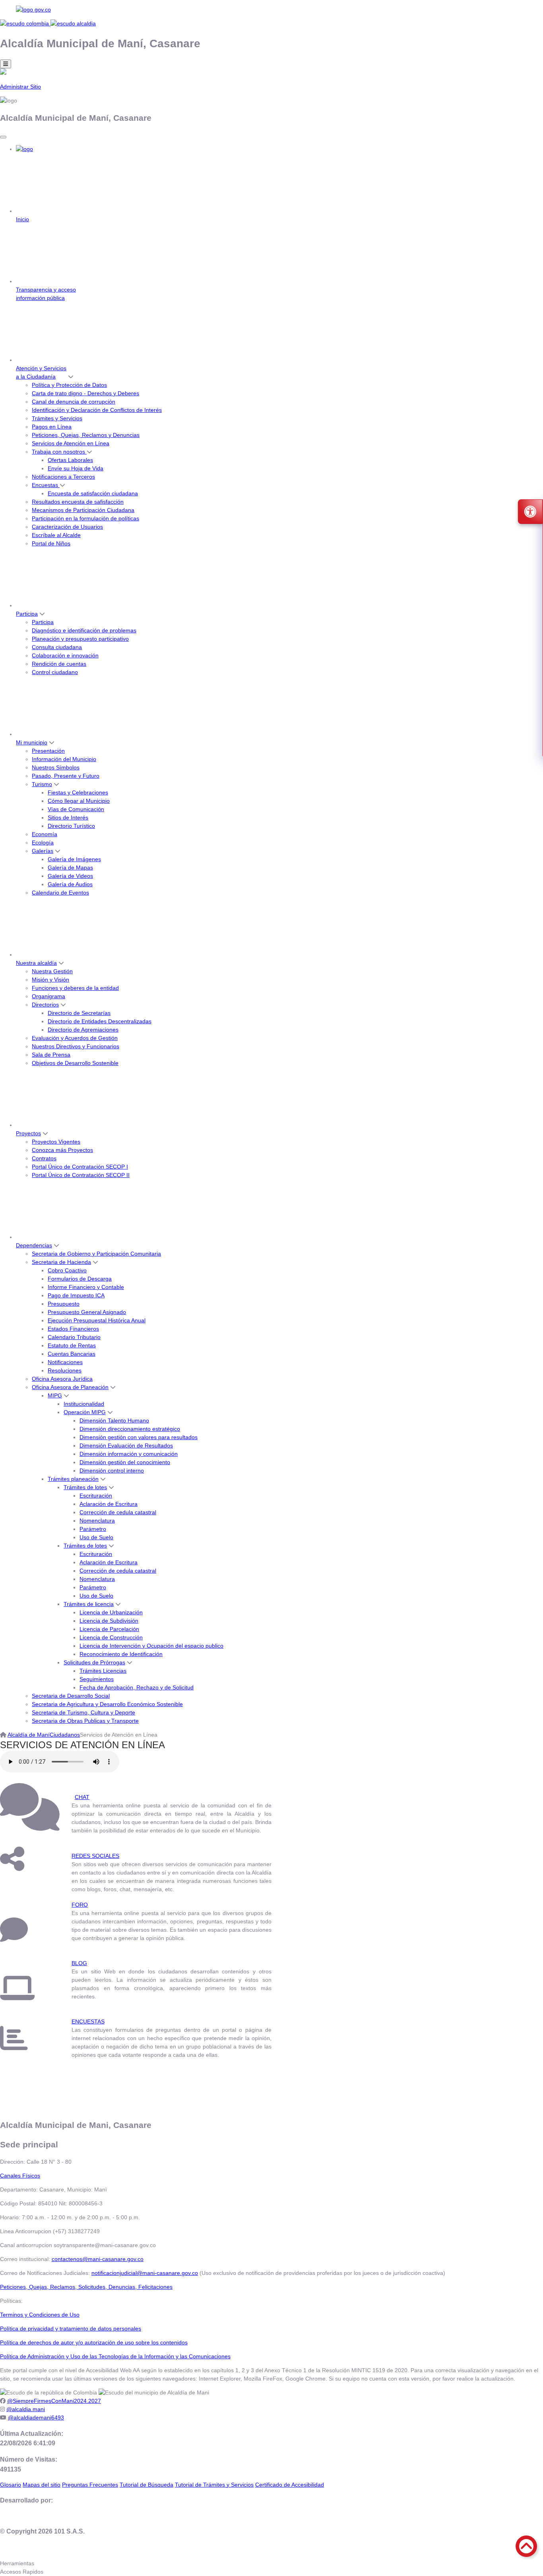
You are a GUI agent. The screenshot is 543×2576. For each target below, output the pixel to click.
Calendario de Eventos (60, 893)
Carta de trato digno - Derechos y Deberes (85, 393)
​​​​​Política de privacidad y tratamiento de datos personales (71, 2329)
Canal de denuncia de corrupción (74, 402)
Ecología (43, 843)
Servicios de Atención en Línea (71, 443)
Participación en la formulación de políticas (85, 518)
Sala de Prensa (51, 1055)
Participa (27, 614)
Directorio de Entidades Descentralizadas (100, 1021)
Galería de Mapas (70, 868)
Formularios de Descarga (80, 1279)
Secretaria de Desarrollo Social (71, 1696)
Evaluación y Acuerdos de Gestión (75, 1038)
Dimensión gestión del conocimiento (125, 1462)
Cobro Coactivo (67, 1270)
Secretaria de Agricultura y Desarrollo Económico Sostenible (107, 1704)
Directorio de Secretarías (79, 1013)
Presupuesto (64, 1304)
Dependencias (34, 1245)
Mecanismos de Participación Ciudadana (83, 510)
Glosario (11, 2485)
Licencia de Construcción (111, 1637)
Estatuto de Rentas (72, 1345)
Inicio (22, 219)
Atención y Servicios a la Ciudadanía (41, 372)
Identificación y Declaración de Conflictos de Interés (97, 410)
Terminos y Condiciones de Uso (40, 2315)
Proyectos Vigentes (56, 1142)
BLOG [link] (79, 1963)
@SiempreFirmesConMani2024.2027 (54, 2401)
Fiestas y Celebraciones (78, 792)
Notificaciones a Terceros (63, 477)
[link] (271, 10)
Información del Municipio (64, 759)
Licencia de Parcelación (109, 1629)
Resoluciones (65, 1370)
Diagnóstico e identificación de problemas (84, 630)
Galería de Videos (70, 876)
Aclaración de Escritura (109, 1504)
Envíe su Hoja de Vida (76, 468)
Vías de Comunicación (76, 809)
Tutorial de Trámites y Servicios (214, 2485)
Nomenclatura (97, 1521)
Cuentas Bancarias (72, 1354)
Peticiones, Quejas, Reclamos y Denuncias (86, 435)
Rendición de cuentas (59, 664)
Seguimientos (97, 1679)
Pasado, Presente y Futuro (66, 776)
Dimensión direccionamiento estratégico (130, 1429)
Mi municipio (32, 742)
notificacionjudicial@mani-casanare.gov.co (145, 2273)
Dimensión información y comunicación (129, 1454)
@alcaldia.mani (26, 2409)
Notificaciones (65, 1362)
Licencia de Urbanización (111, 1612)
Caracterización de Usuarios (67, 527)
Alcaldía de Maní (29, 1735)
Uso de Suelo (96, 1537)
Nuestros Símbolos (56, 767)
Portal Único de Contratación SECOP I (80, 1167)
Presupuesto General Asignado (87, 1312)
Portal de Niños (51, 543)
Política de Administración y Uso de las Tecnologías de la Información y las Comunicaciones (115, 2356)
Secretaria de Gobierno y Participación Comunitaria (96, 1254)
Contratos (44, 1158)
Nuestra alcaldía (36, 963)
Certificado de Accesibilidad (290, 2485)
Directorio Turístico (71, 826)
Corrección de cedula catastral (118, 1512)
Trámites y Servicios (57, 418)
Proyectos (28, 1133)
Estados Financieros (73, 1329)
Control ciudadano (55, 672)
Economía (45, 834)
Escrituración (96, 1496)
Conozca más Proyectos (62, 1150)
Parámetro (93, 1529)
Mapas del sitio (42, 2485)
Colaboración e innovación (65, 655)
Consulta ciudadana (57, 647)
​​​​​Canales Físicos (20, 2176)
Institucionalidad (84, 1404)
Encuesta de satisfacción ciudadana (93, 493)
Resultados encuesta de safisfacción (78, 502)
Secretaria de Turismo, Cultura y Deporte (83, 1712)
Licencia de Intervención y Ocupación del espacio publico (151, 1646)
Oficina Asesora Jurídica (62, 1379)
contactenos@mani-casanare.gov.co (98, 2259)
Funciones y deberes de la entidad (75, 988)
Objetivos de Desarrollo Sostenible (75, 1063)
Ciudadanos (65, 1735)
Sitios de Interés (68, 817)
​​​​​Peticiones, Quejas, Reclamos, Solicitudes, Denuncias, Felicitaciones (86, 2287)
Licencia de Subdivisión (109, 1621)
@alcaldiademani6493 (36, 2418)
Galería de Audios (70, 884)
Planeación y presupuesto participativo (80, 639)
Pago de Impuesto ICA (76, 1295)
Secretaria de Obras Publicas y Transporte (85, 1721)
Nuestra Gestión (52, 971)
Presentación (48, 751)
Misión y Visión (50, 980)
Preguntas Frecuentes (90, 2485)
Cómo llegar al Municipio (79, 801)
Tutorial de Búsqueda (146, 2485)
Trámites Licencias (103, 1671)
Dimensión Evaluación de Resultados (126, 1445)
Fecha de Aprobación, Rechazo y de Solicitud (137, 1687)
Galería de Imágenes (74, 859)
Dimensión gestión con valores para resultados (139, 1437)
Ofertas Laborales (70, 460)
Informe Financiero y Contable (86, 1287)
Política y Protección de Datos (69, 385)
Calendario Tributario (74, 1337)
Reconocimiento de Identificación (121, 1654)
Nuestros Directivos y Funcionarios (76, 1046)
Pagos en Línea (52, 427)
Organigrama (48, 996)
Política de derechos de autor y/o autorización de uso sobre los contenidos (94, 2342)
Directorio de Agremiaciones (83, 1030)
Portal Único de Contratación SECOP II (81, 1175)
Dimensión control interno (112, 1471)
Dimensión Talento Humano (114, 1420)
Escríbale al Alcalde (56, 535)
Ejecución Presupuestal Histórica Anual (97, 1320)
